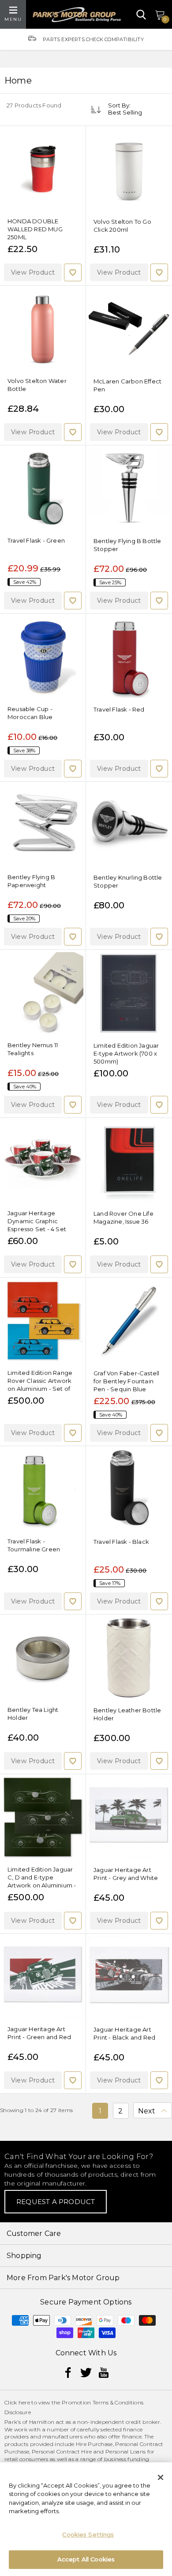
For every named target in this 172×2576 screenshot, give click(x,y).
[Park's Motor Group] (77, 15)
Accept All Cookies (86, 2559)
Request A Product (56, 2202)
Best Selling (125, 112)
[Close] (161, 2477)
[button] (33, 272)
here (24, 2402)
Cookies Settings (88, 2534)
